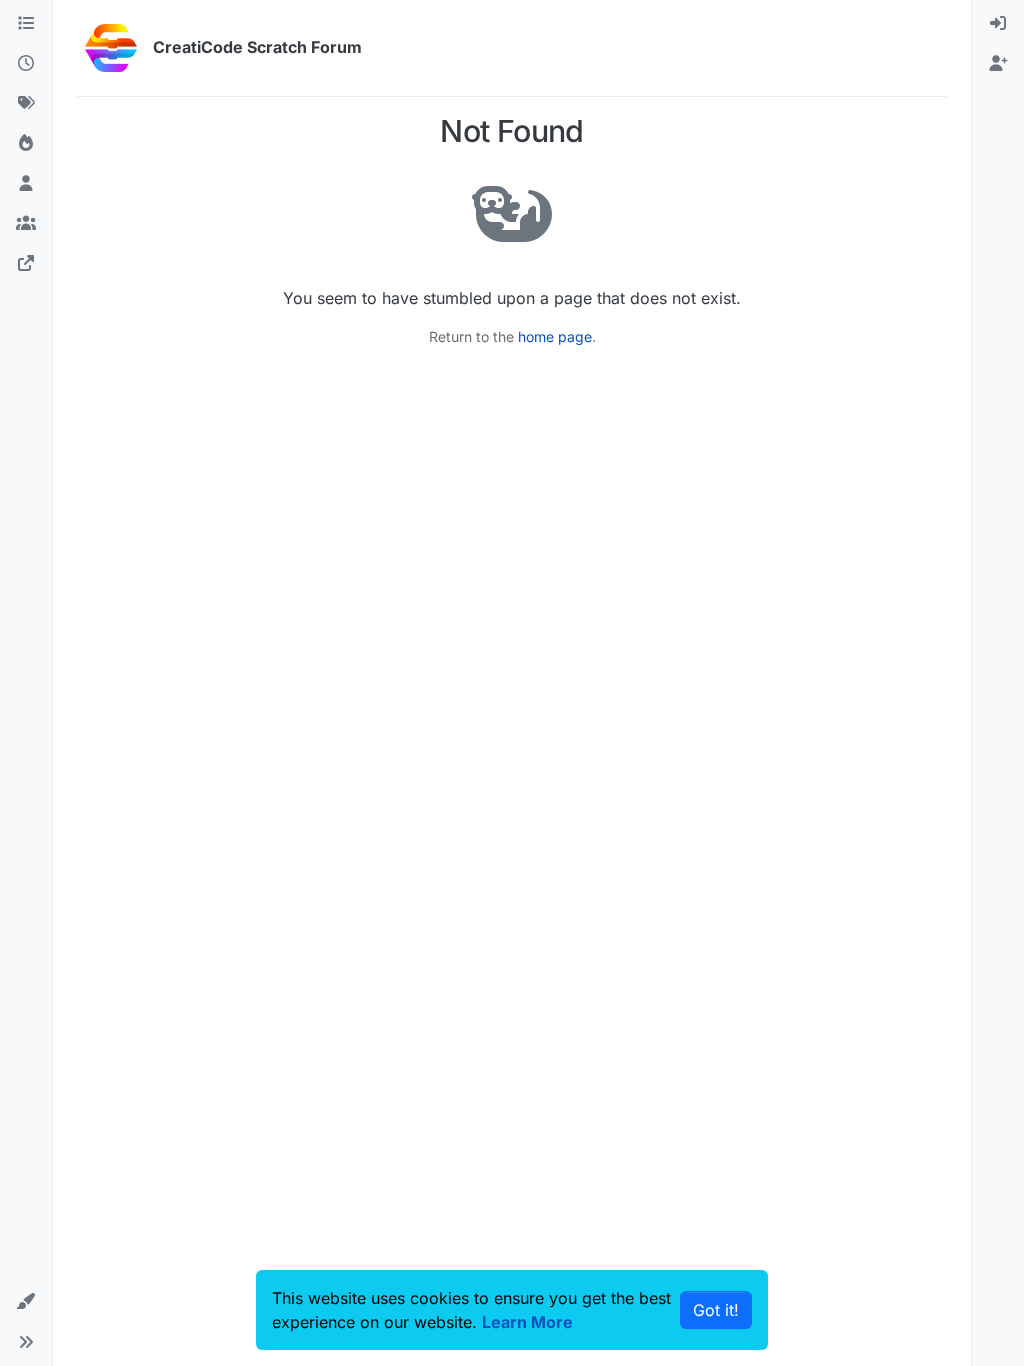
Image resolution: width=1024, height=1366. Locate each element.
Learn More (527, 1322)
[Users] (26, 184)
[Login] (998, 24)
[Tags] (26, 104)
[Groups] (26, 224)
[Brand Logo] (111, 48)
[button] (26, 1302)
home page (555, 336)
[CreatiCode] (26, 264)
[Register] (998, 64)
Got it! (716, 1310)
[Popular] (26, 144)
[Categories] (26, 24)
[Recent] (26, 64)
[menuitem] (998, 24)
